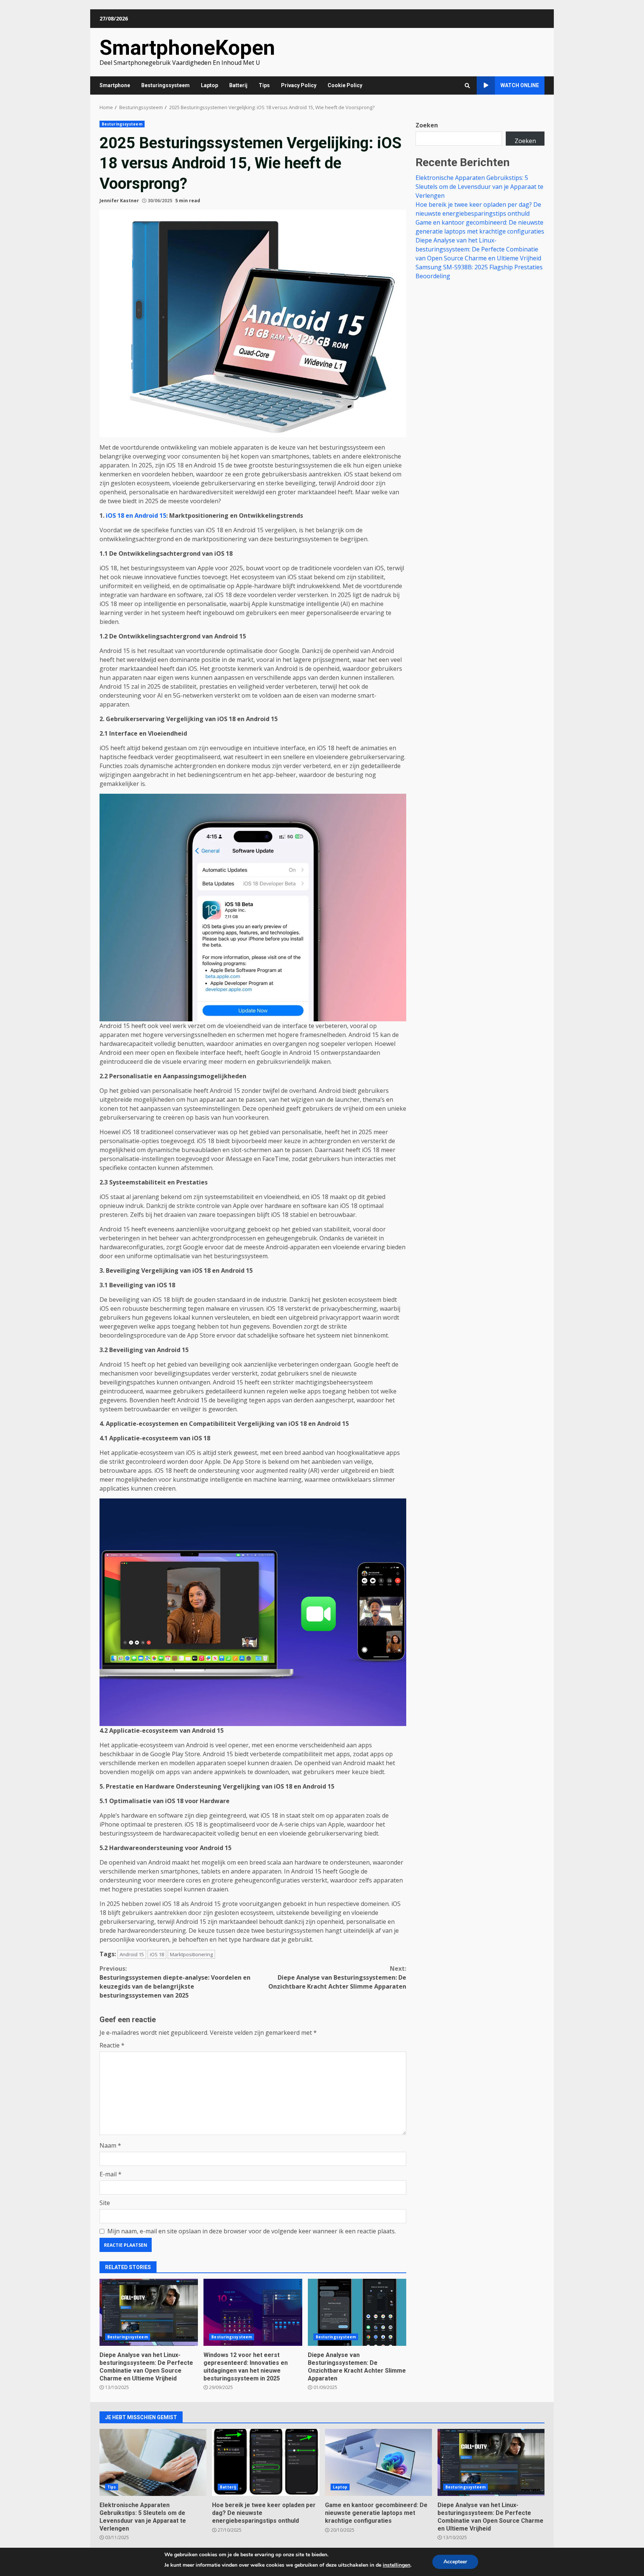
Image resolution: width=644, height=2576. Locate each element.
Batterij (238, 85)
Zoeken (427, 125)
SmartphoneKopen (187, 48)
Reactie (112, 2045)
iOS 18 (157, 1954)
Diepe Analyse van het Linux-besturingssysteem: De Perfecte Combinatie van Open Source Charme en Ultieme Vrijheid (149, 2312)
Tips (264, 85)
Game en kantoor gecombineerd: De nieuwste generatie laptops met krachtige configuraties (378, 2462)
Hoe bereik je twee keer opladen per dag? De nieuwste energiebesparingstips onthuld (266, 2462)
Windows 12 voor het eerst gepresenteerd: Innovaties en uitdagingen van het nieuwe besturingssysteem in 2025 (253, 2312)
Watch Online (520, 85)
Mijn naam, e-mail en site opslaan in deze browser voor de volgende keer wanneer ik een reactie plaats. (252, 2231)
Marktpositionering (191, 1954)
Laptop (209, 85)
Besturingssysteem (165, 85)
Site (105, 2203)
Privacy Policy (299, 85)
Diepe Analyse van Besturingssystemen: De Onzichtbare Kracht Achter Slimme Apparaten (337, 1977)
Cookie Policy (345, 85)
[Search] (467, 86)
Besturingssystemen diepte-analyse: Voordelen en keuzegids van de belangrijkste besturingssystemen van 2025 (175, 1982)
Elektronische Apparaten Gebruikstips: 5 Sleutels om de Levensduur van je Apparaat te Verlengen (479, 187)
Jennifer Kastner (119, 201)
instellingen (397, 2565)
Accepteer (455, 2562)
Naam (110, 2145)
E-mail (111, 2174)
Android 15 (132, 1954)
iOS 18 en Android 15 (135, 515)
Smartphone (115, 85)
